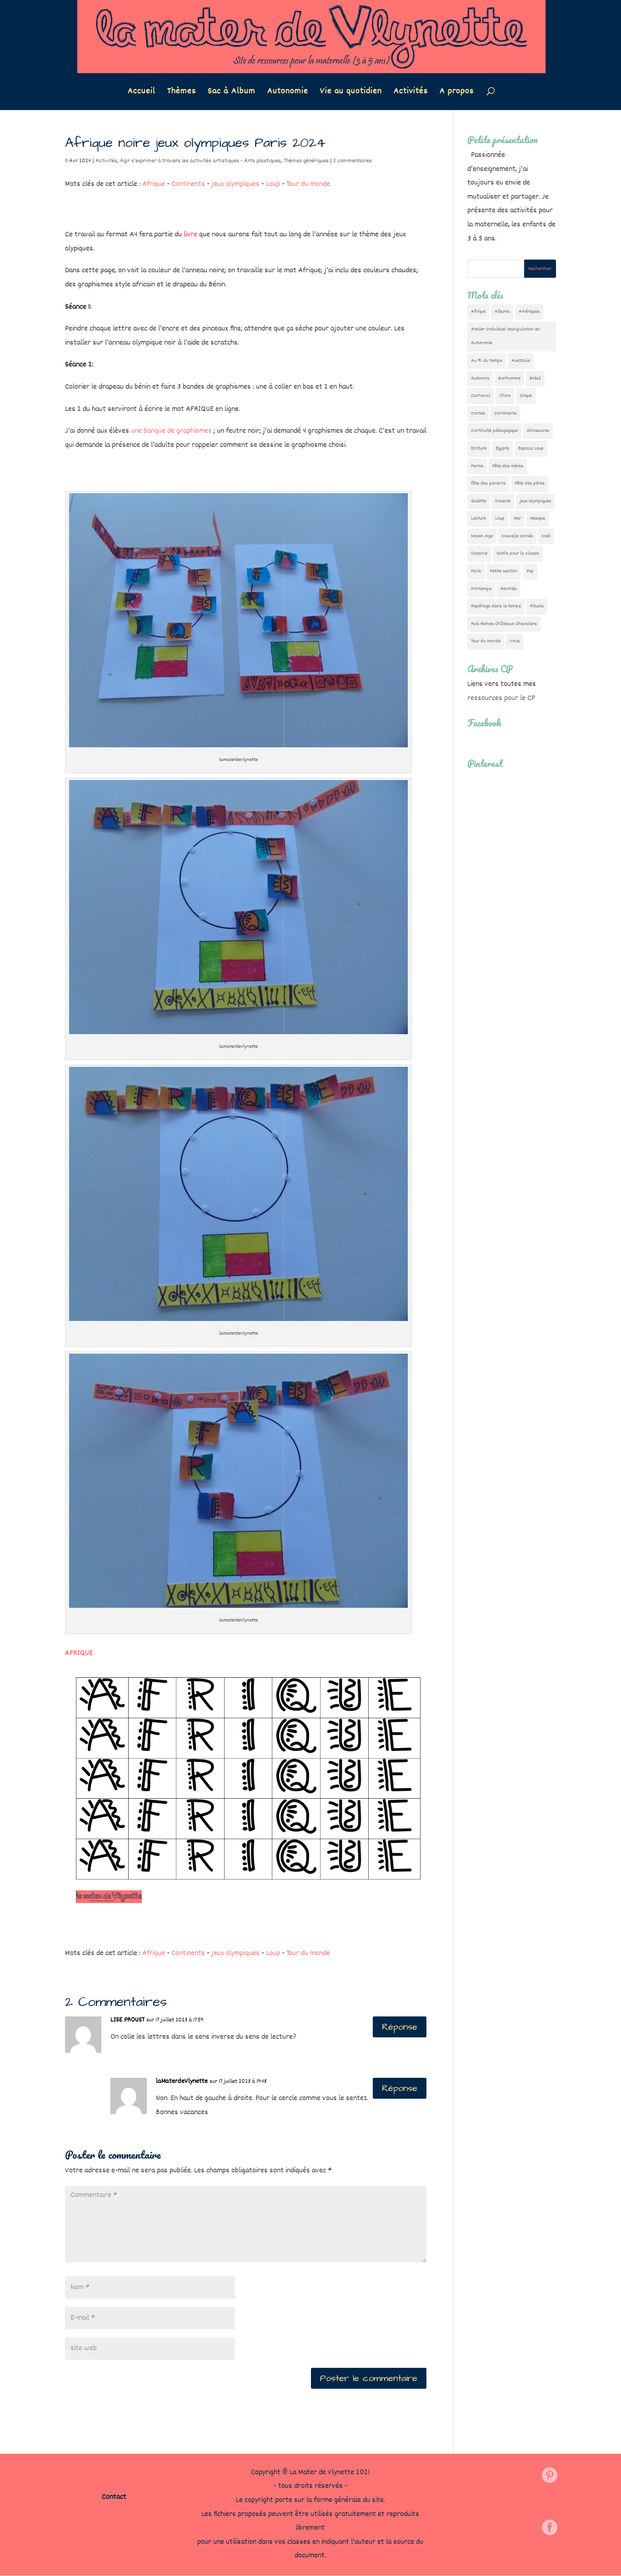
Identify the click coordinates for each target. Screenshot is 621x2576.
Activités (411, 93)
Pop (530, 571)
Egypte (502, 448)
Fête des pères (530, 483)
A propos (457, 93)
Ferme (477, 466)
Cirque (526, 396)
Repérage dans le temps (496, 606)
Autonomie (288, 93)
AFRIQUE (79, 1653)
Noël (546, 536)
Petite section (504, 571)
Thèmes (182, 93)
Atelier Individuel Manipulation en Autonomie (506, 336)
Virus (515, 641)
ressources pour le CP (501, 698)
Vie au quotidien (351, 93)
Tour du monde (308, 184)
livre (190, 235)
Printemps (481, 589)
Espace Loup (531, 448)
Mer (517, 518)
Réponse (400, 2027)
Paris (476, 571)
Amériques (529, 312)
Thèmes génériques (306, 161)
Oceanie (479, 553)
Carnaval (481, 396)
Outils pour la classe (518, 553)
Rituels (537, 606)
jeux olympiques (235, 184)
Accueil (142, 93)
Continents (188, 184)
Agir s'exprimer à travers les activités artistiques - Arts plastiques (200, 161)
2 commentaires (353, 161)
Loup (273, 184)
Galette (478, 501)
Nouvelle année (517, 536)
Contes (478, 413)
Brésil (535, 378)
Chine (505, 396)
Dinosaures (538, 431)
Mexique (538, 518)
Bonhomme (509, 378)
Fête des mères (508, 466)
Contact (114, 2497)
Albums (502, 312)
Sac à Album (232, 93)
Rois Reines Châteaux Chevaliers (504, 624)
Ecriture (479, 448)
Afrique (154, 184)
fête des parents (488, 483)
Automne (480, 378)
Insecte (503, 501)
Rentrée (508, 589)
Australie (521, 361)
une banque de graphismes (171, 431)
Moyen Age (482, 536)
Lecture (478, 518)
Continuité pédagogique (494, 431)
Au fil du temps (487, 361)
